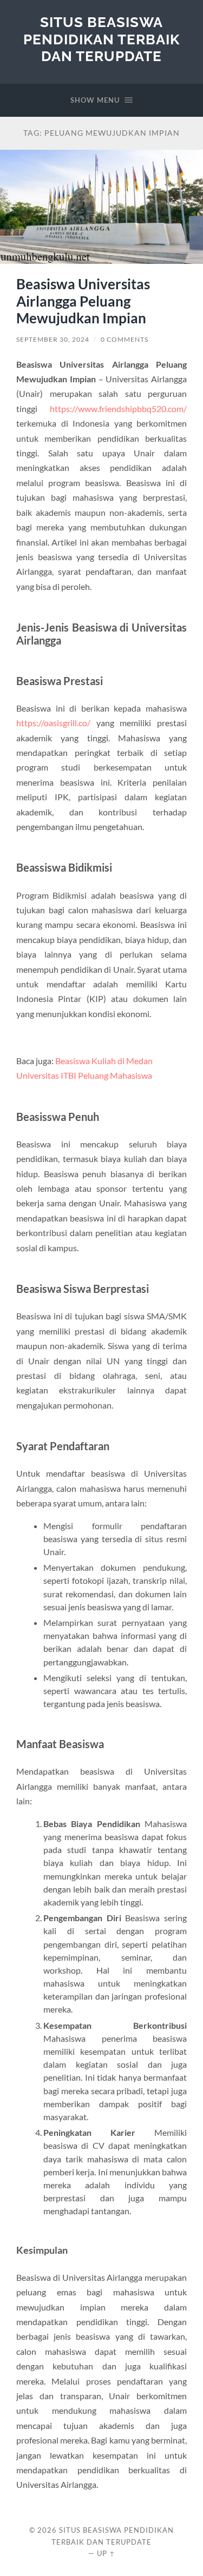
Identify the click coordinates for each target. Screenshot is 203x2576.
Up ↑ (106, 2553)
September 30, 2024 (53, 339)
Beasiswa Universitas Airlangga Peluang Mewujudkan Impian (83, 301)
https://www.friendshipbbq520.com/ (118, 409)
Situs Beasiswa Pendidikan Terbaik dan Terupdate (101, 39)
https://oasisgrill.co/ (53, 723)
